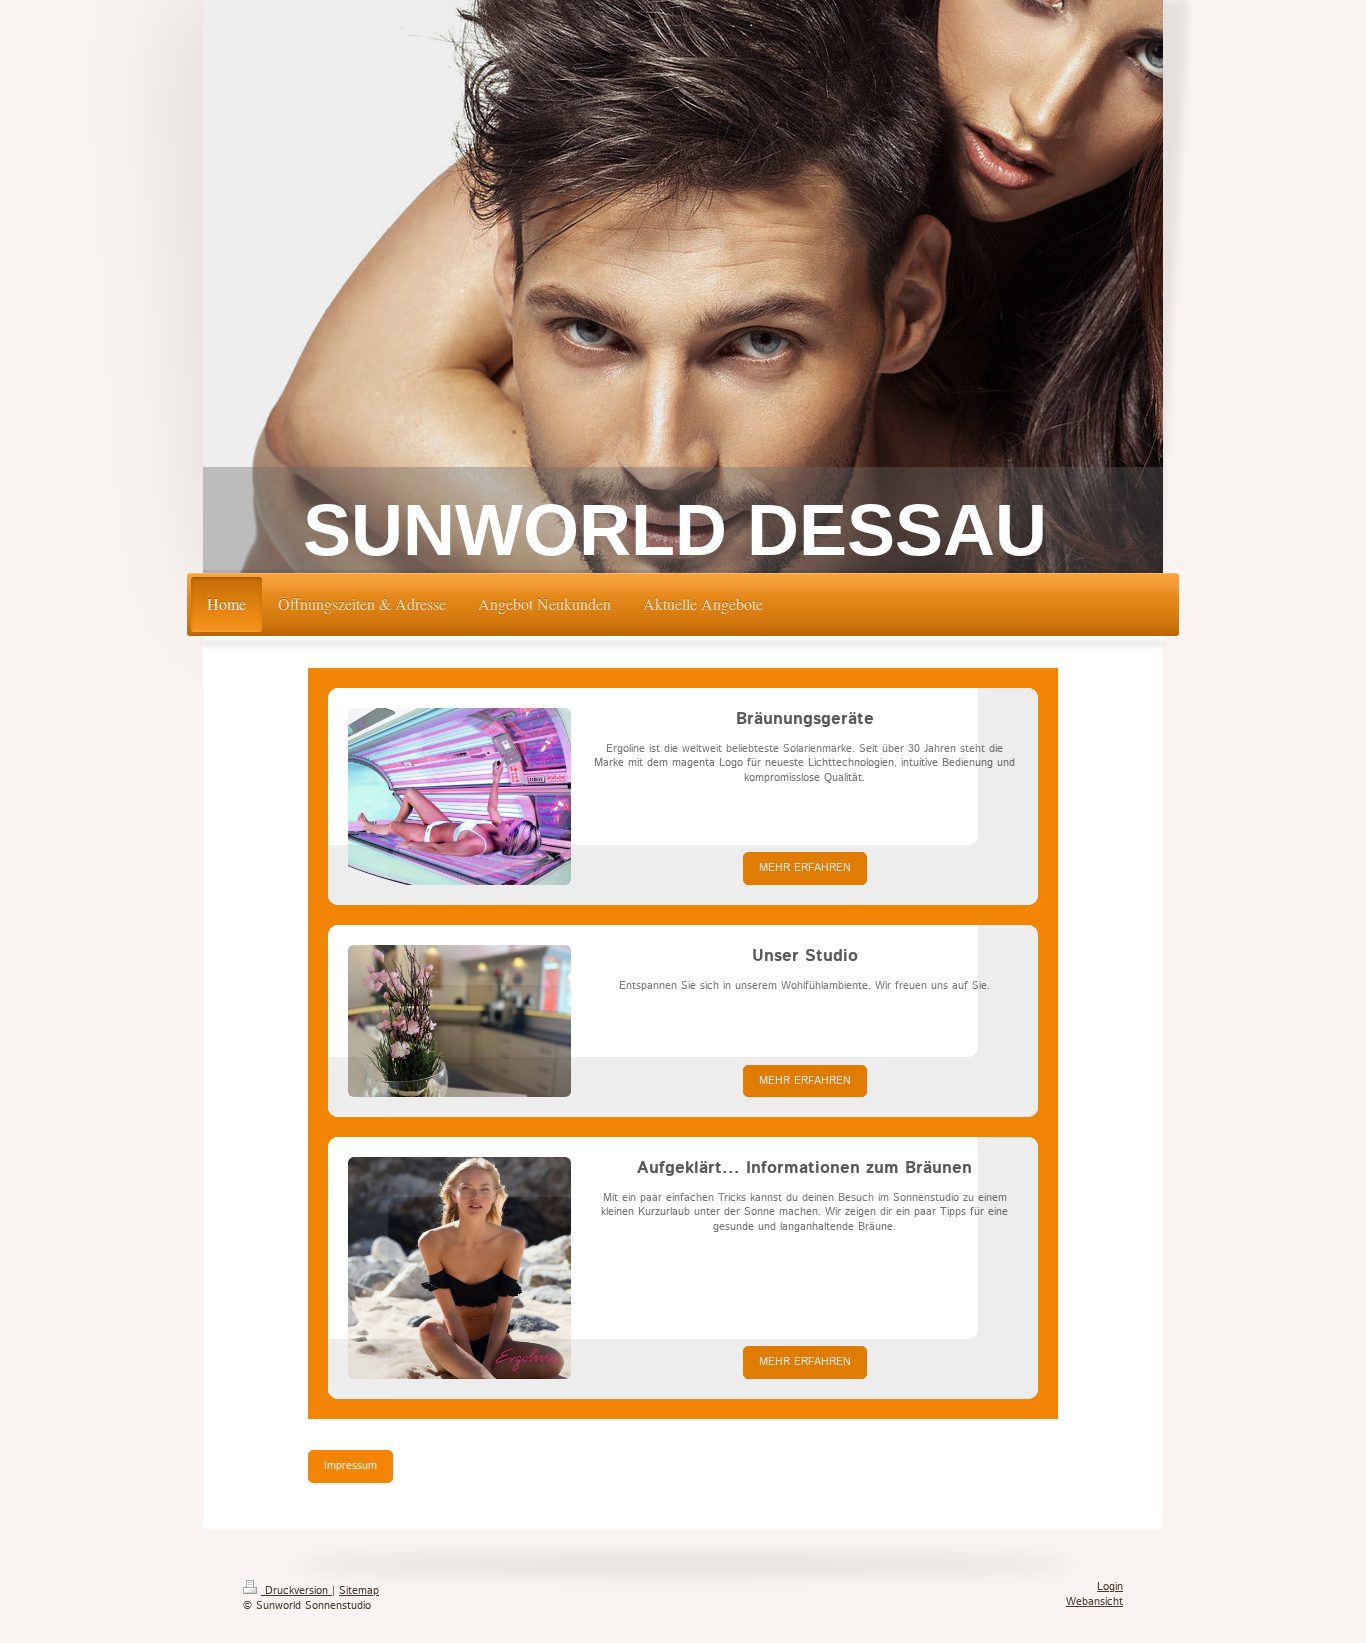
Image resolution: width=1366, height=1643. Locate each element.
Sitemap (359, 1591)
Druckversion (296, 1591)
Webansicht (1094, 1602)
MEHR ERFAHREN (805, 868)
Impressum (350, 1466)
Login (1110, 1587)
